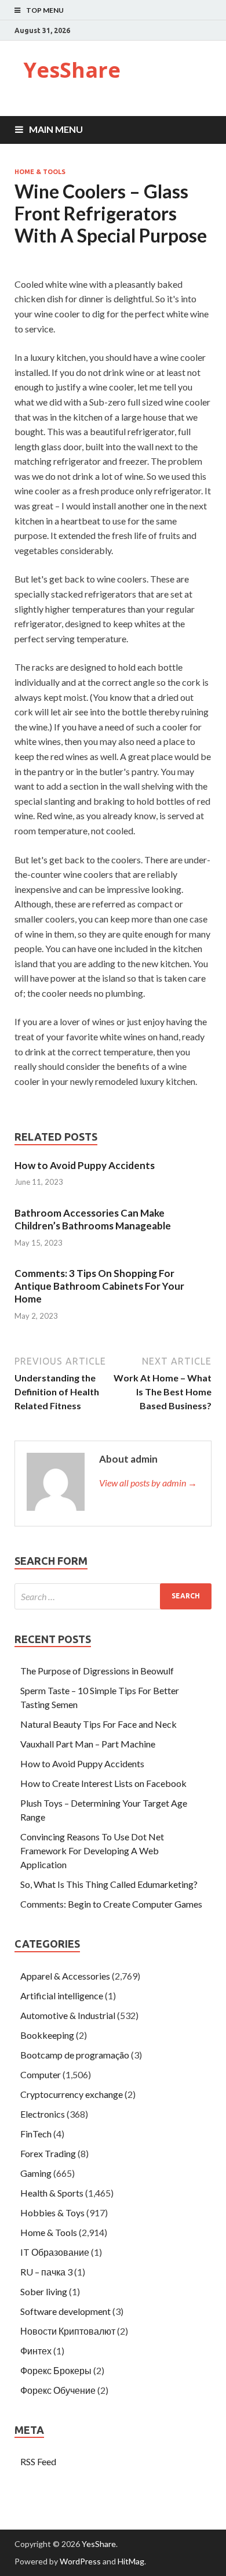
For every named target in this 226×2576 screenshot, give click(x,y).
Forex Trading (48, 2153)
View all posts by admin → (148, 1483)
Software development (65, 2311)
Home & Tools (40, 172)
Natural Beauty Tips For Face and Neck (99, 1724)
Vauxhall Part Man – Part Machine (88, 1744)
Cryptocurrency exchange (72, 2094)
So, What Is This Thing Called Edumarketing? (109, 1884)
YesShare (72, 70)
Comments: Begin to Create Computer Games (111, 1904)
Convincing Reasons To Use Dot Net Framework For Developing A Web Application (92, 1850)
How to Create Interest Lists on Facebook (103, 1783)
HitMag (131, 2561)
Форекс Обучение (58, 2390)
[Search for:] (113, 1596)
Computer (41, 2074)
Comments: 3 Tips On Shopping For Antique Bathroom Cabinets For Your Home (99, 1286)
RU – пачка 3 (46, 2272)
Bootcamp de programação (75, 2055)
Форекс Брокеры (56, 2370)
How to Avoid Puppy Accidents (85, 1165)
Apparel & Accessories (65, 1976)
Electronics (43, 2114)
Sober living (44, 2291)
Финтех (36, 2351)
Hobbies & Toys (52, 2213)
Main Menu (56, 129)
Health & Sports (52, 2193)
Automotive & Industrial (68, 2015)
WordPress (80, 2561)
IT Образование (55, 2252)
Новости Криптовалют (68, 2331)
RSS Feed (38, 2461)
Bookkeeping (47, 2035)
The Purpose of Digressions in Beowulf (97, 1671)
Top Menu (45, 10)
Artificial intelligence (62, 1996)
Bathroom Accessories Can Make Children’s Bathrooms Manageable (93, 1219)
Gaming (36, 2173)
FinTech (36, 2134)
